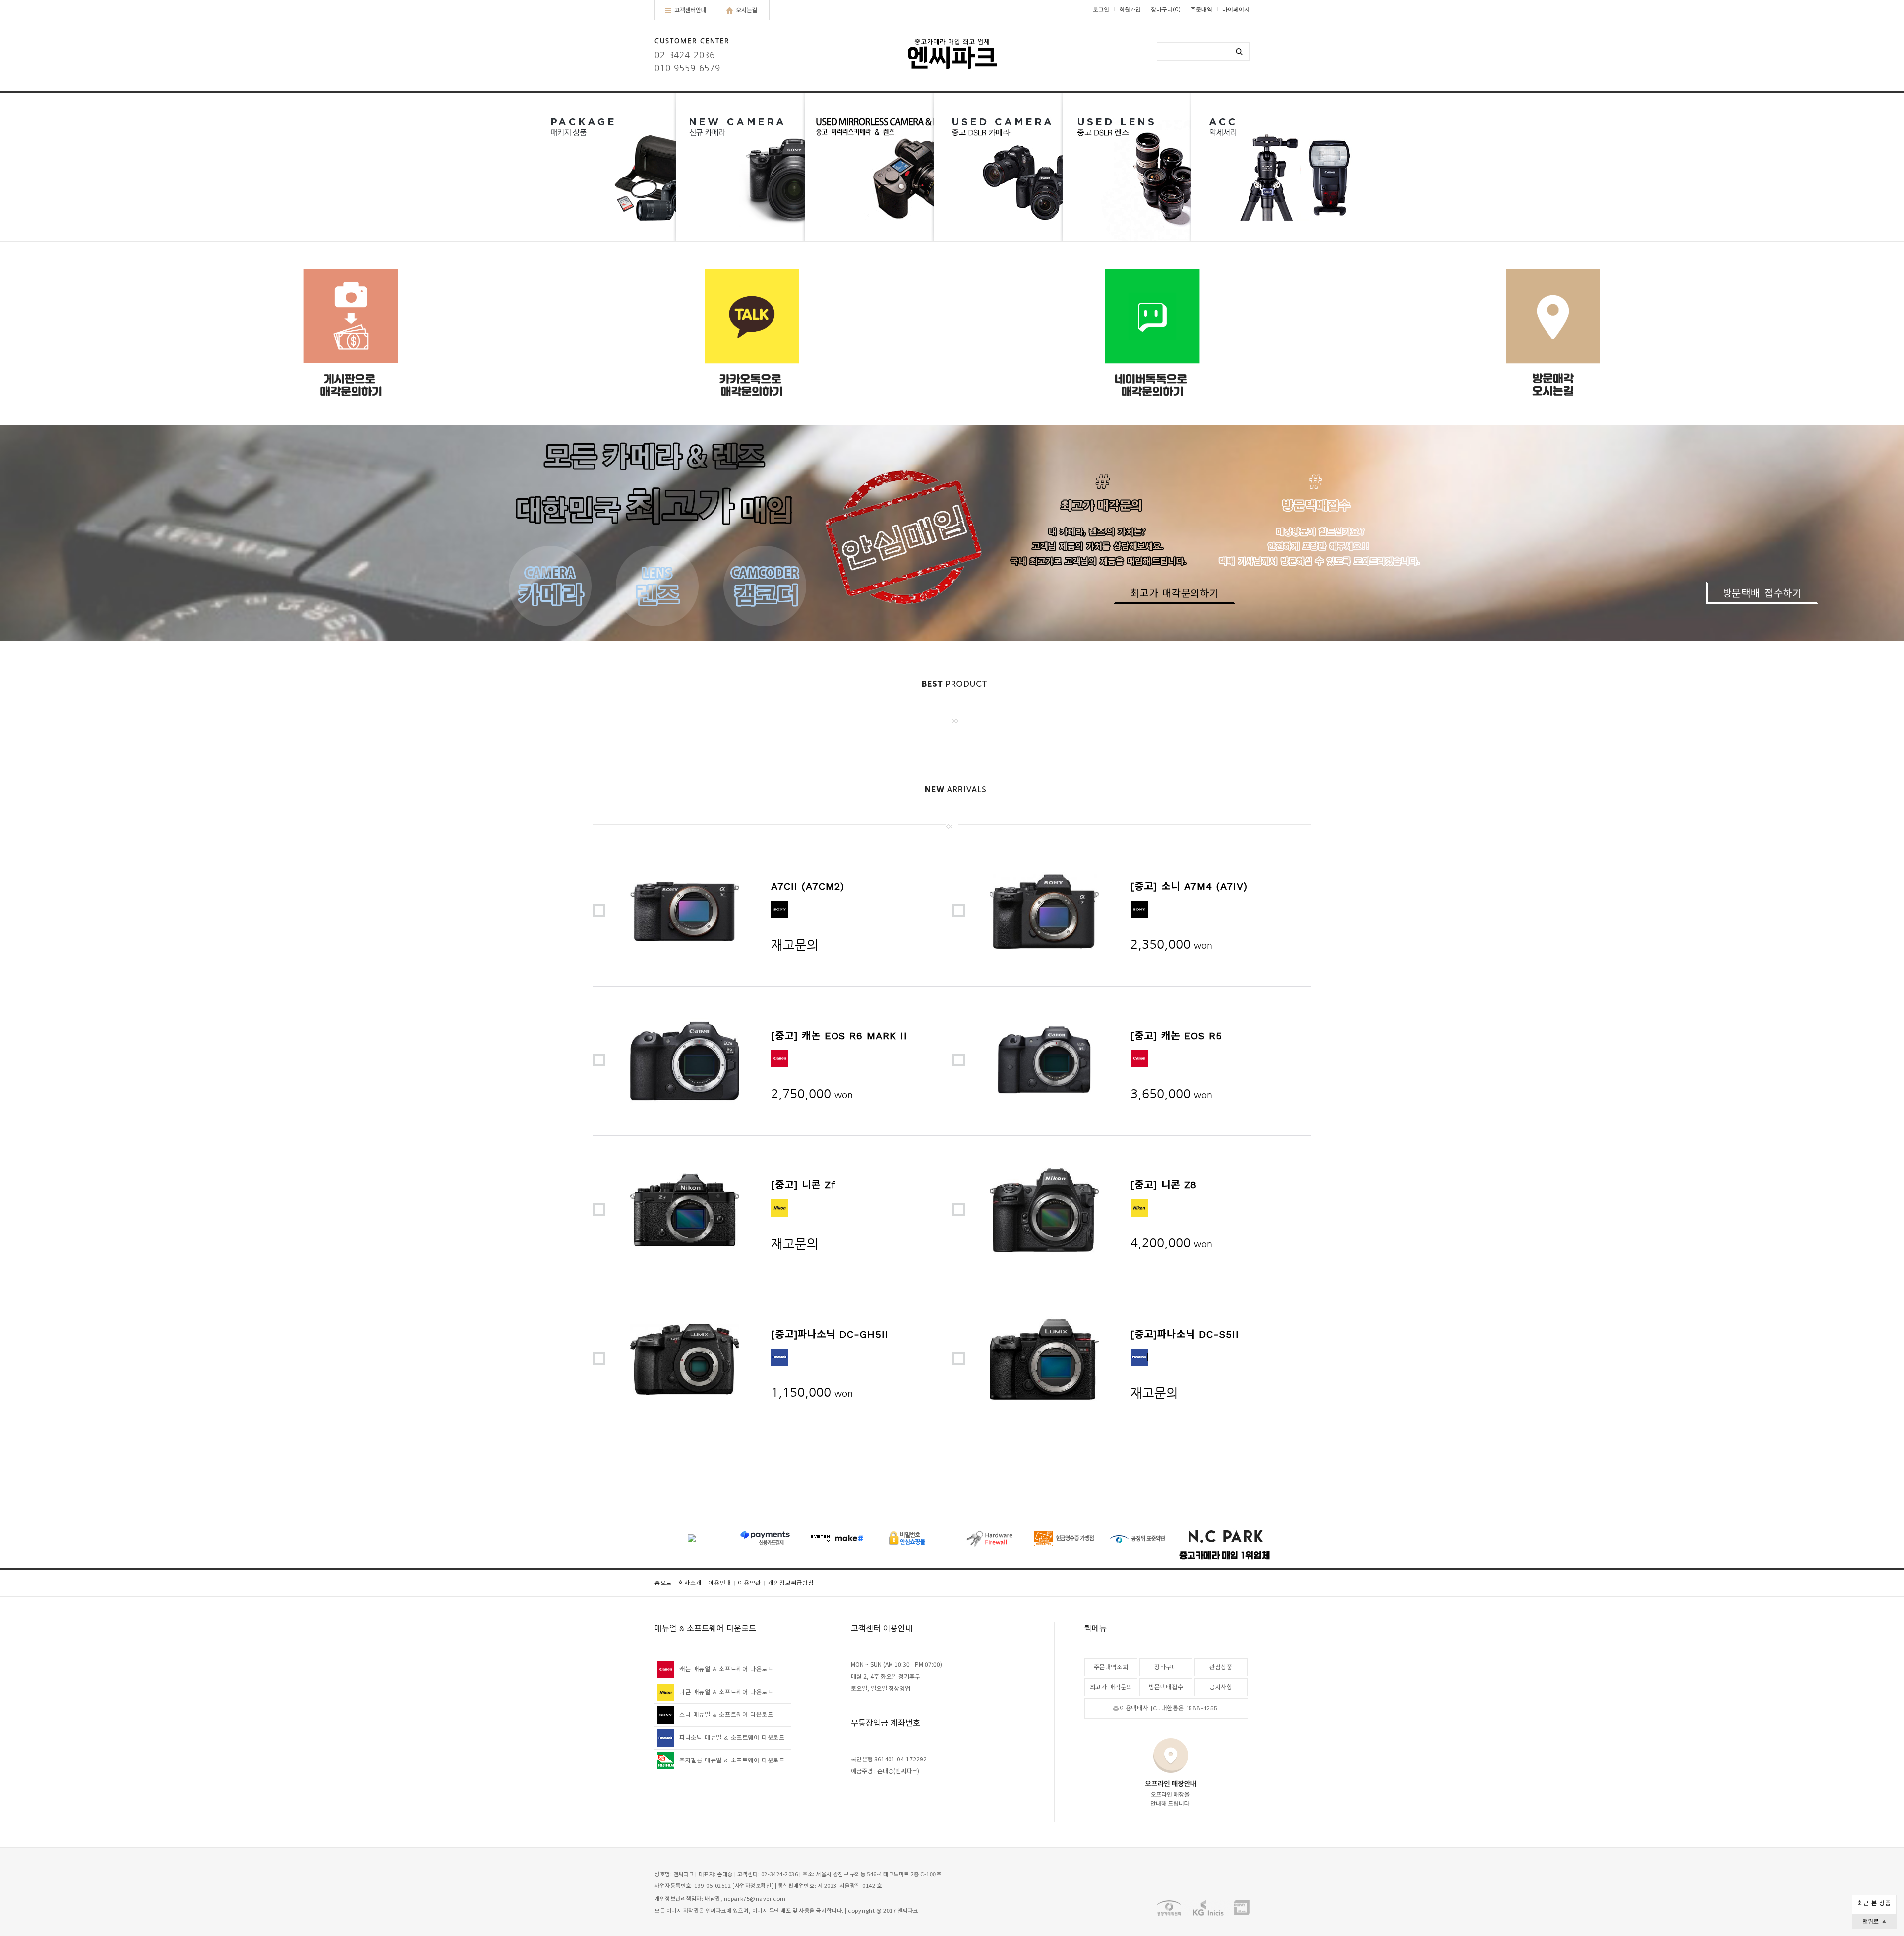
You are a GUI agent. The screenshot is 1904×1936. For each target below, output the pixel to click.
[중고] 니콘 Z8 (1164, 1185)
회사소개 (692, 1583)
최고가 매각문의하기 (1174, 593)
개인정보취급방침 (791, 1583)
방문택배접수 (1166, 1687)
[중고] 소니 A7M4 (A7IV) (1189, 886)
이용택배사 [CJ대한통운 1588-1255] (1170, 1708)
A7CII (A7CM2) (808, 886)
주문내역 (1201, 10)
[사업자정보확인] (753, 1886)
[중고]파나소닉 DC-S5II (1185, 1334)
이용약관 (751, 1583)
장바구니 (1166, 10)
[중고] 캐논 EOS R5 (1176, 1036)
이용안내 (722, 1583)
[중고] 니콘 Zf (803, 1185)
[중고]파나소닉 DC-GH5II (830, 1334)
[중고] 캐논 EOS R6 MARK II (839, 1036)
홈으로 (665, 1583)
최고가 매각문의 (1111, 1687)
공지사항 (1221, 1687)
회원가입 (1130, 10)
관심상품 (1221, 1667)
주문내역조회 (1111, 1667)
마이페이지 (1236, 10)
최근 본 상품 (1874, 1903)
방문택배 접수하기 (1762, 593)
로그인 (1101, 10)
